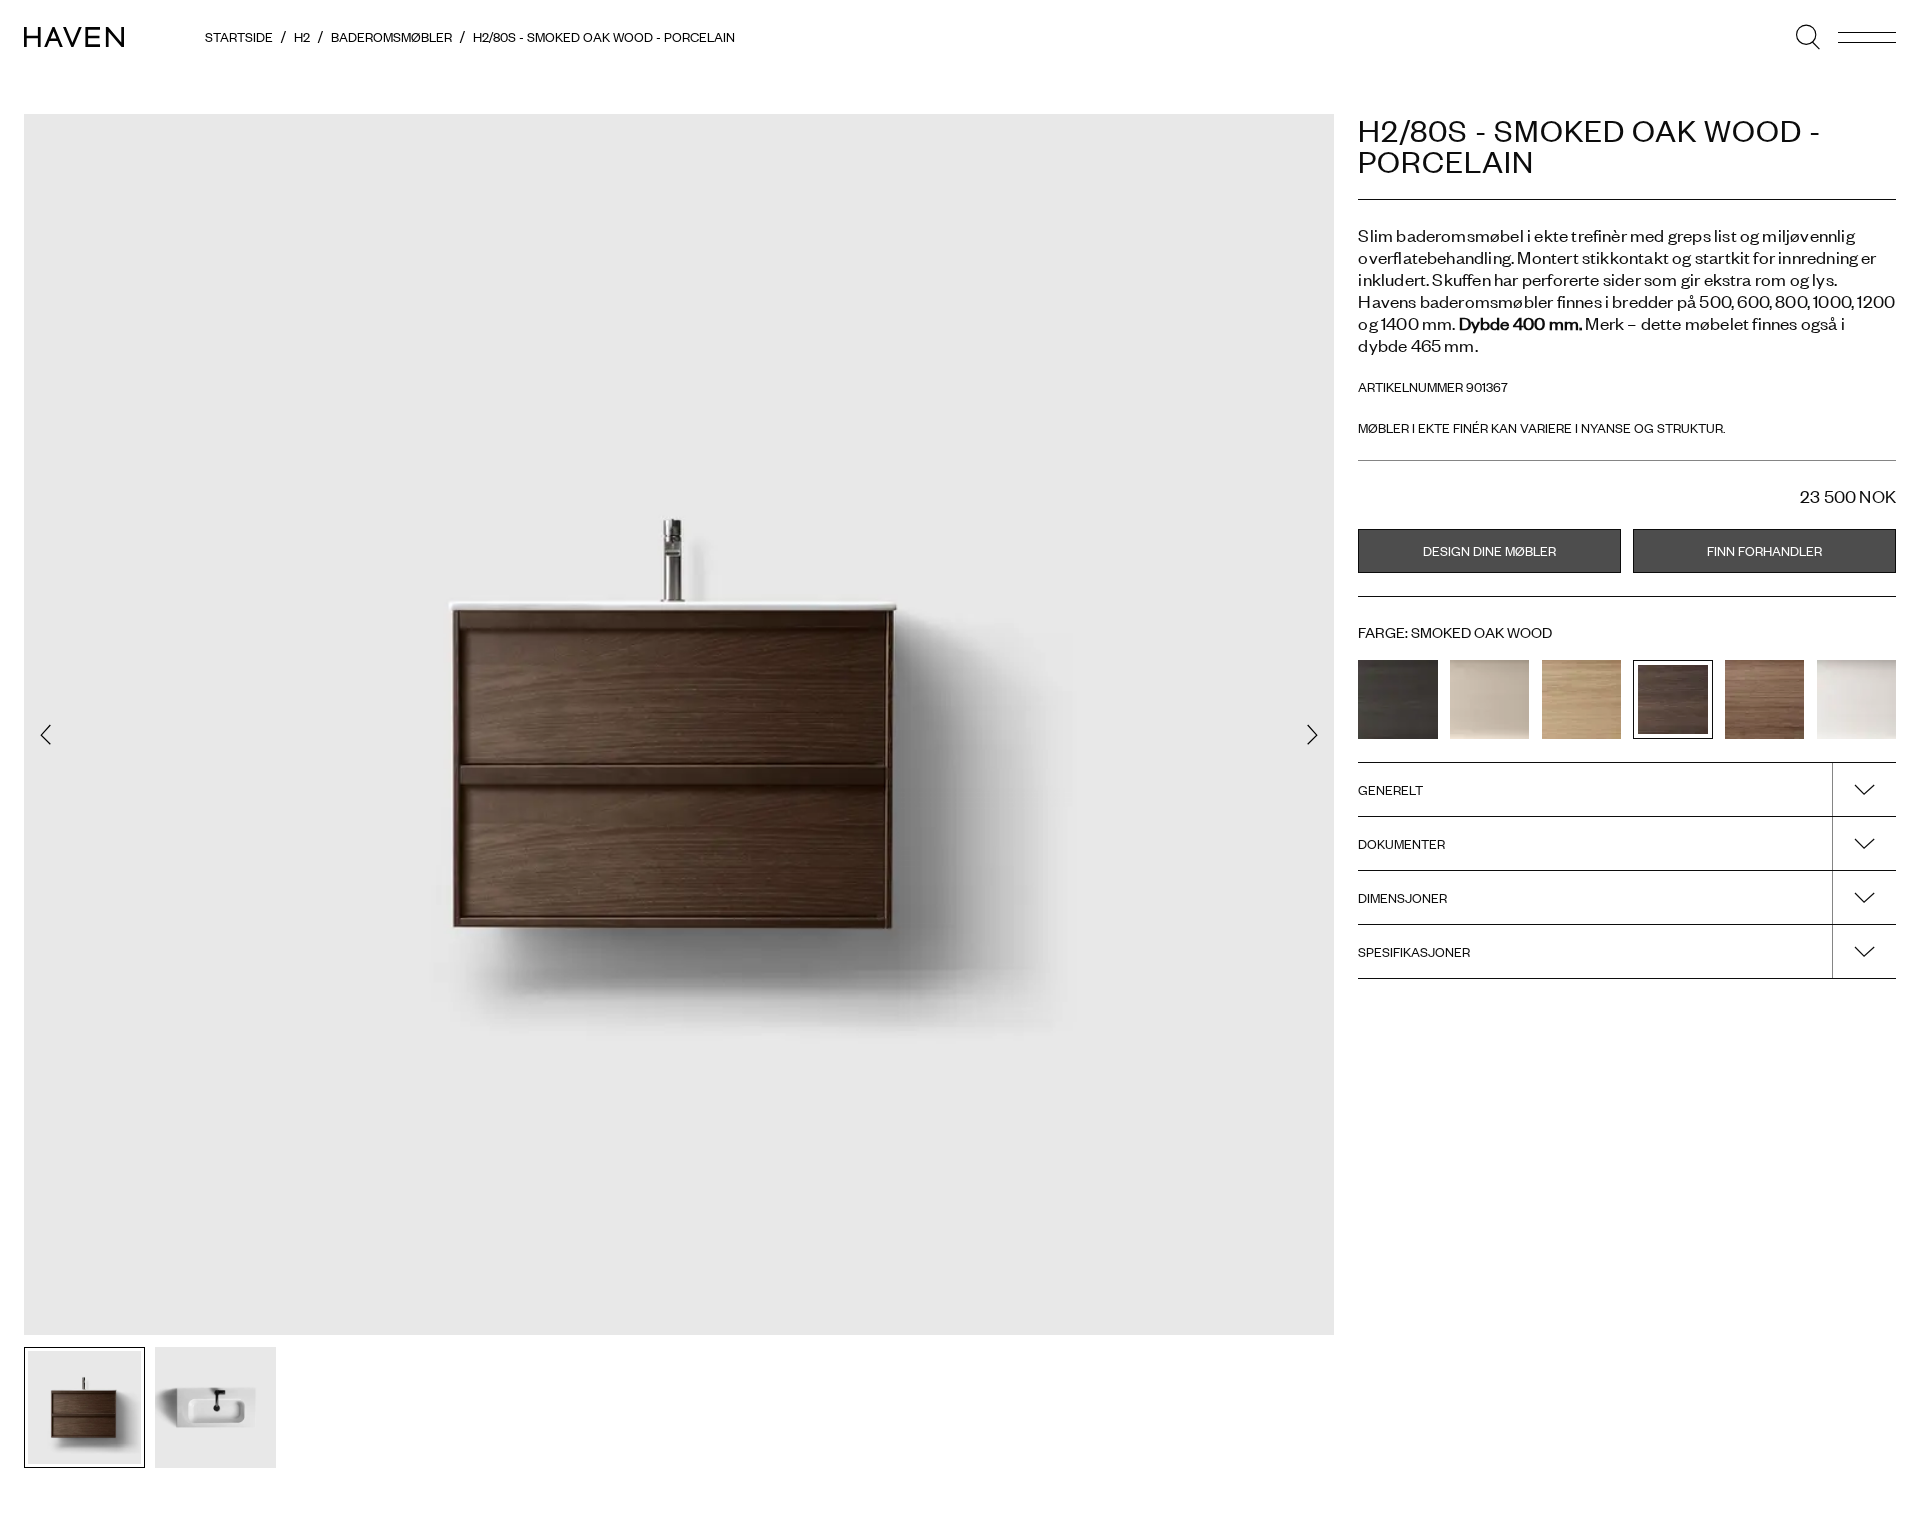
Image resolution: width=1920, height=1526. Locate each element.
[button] (45, 734)
